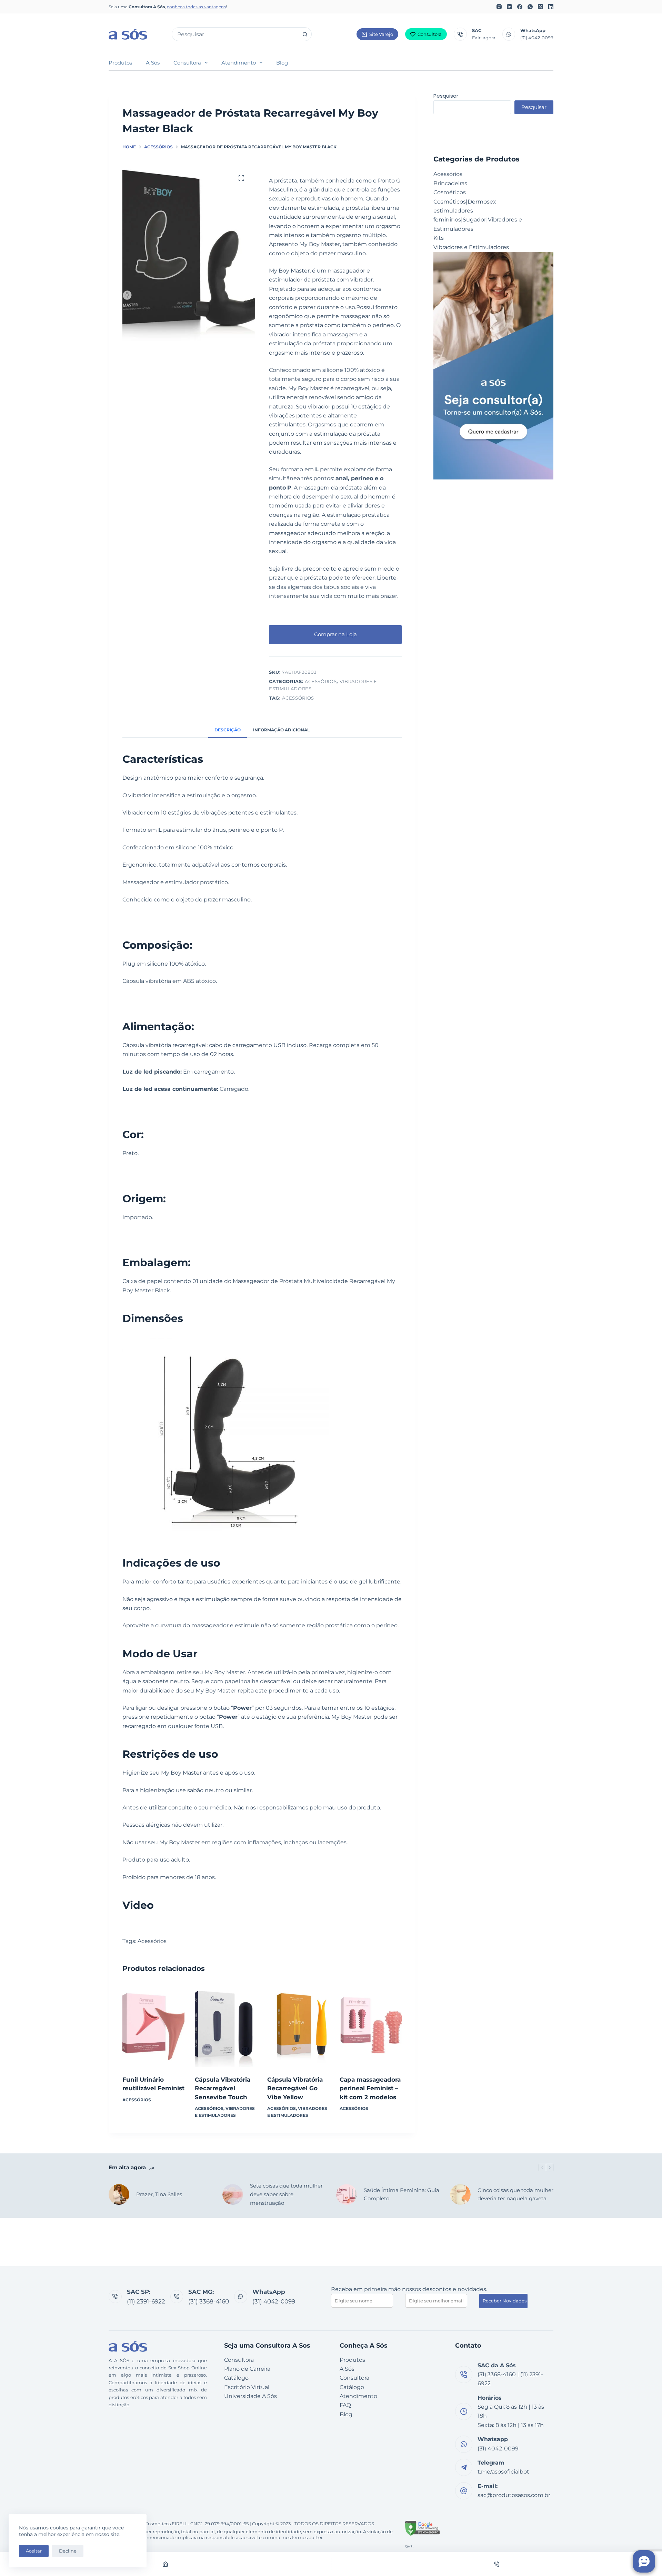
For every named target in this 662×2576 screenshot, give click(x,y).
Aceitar (34, 2551)
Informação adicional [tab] (281, 730)
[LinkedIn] (551, 7)
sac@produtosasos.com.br (514, 2495)
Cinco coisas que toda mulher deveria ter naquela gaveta (515, 2194)
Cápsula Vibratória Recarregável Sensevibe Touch (223, 2088)
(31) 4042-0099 (537, 38)
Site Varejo (381, 34)
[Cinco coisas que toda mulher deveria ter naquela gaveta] (460, 2194)
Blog (282, 63)
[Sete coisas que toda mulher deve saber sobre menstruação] (233, 2194)
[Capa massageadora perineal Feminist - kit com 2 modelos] (371, 2025)
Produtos (120, 63)
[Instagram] (499, 7)
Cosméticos (450, 192)
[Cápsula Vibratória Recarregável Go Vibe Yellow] (298, 2025)
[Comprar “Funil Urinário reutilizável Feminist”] (153, 2058)
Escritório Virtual (247, 2387)
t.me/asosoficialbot (503, 2472)
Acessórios (321, 681)
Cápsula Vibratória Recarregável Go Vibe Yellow (295, 2088)
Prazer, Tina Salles (159, 2194)
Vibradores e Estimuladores (471, 247)
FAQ (345, 2405)
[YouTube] (509, 7)
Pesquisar (446, 96)
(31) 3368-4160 (209, 2301)
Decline (68, 2551)
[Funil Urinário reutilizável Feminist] (153, 2025)
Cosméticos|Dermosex (465, 202)
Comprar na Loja (335, 634)
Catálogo (236, 2378)
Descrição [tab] (228, 730)
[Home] (165, 2564)
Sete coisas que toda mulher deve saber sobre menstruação (286, 2194)
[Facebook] (520, 7)
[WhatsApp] (530, 7)
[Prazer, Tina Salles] (119, 2194)
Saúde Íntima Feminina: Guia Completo (402, 2194)
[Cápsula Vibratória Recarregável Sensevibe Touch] (226, 2025)
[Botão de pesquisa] (305, 34)
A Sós (153, 63)
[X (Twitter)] (540, 7)
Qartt (409, 2546)
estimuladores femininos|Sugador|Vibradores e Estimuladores (478, 220)
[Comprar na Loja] (226, 2058)
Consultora (430, 34)
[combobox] (235, 34)
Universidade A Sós (250, 2396)
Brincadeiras (450, 183)
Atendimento (239, 63)
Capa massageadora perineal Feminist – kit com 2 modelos (370, 2088)
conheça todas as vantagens (196, 7)
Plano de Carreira (247, 2369)
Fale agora (484, 38)
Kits (439, 238)
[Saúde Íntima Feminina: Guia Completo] (347, 2194)
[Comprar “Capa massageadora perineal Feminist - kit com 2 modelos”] (371, 2058)
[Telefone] (497, 2564)
